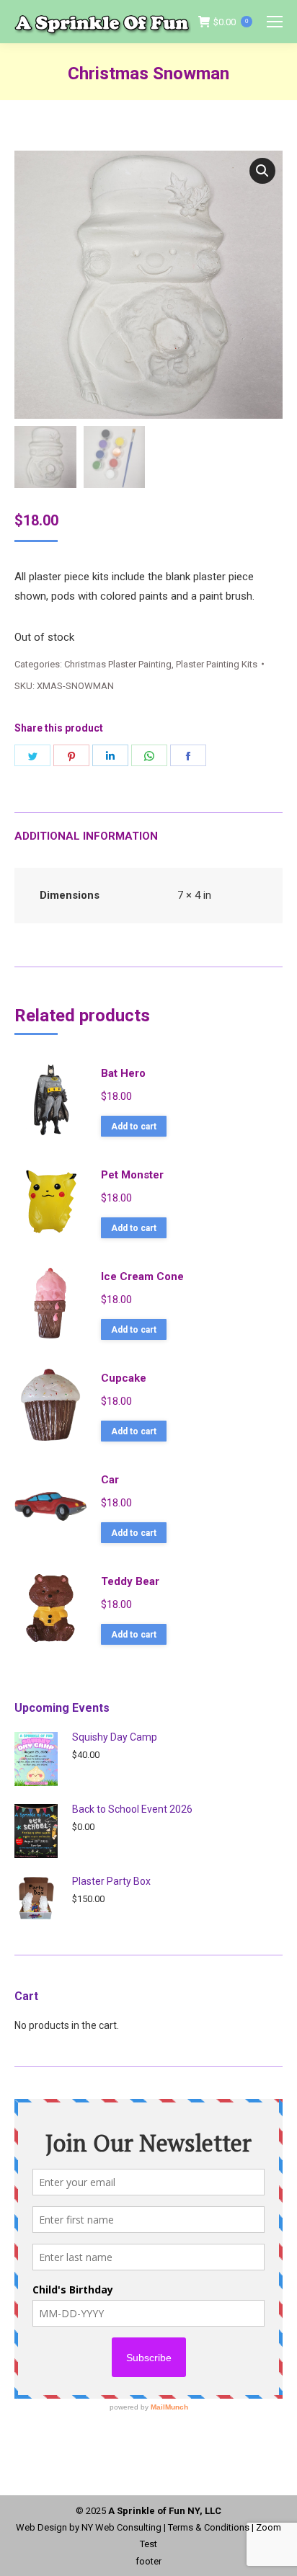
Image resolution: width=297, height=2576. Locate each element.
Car (110, 1480)
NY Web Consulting (121, 2527)
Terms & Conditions (209, 2527)
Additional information (86, 836)
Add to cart (134, 1127)
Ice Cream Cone (142, 1276)
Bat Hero (123, 1073)
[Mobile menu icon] (275, 22)
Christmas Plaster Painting (118, 664)
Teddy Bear (130, 1581)
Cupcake (124, 1378)
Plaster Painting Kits (217, 664)
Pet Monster (132, 1175)
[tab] (148, 829)
